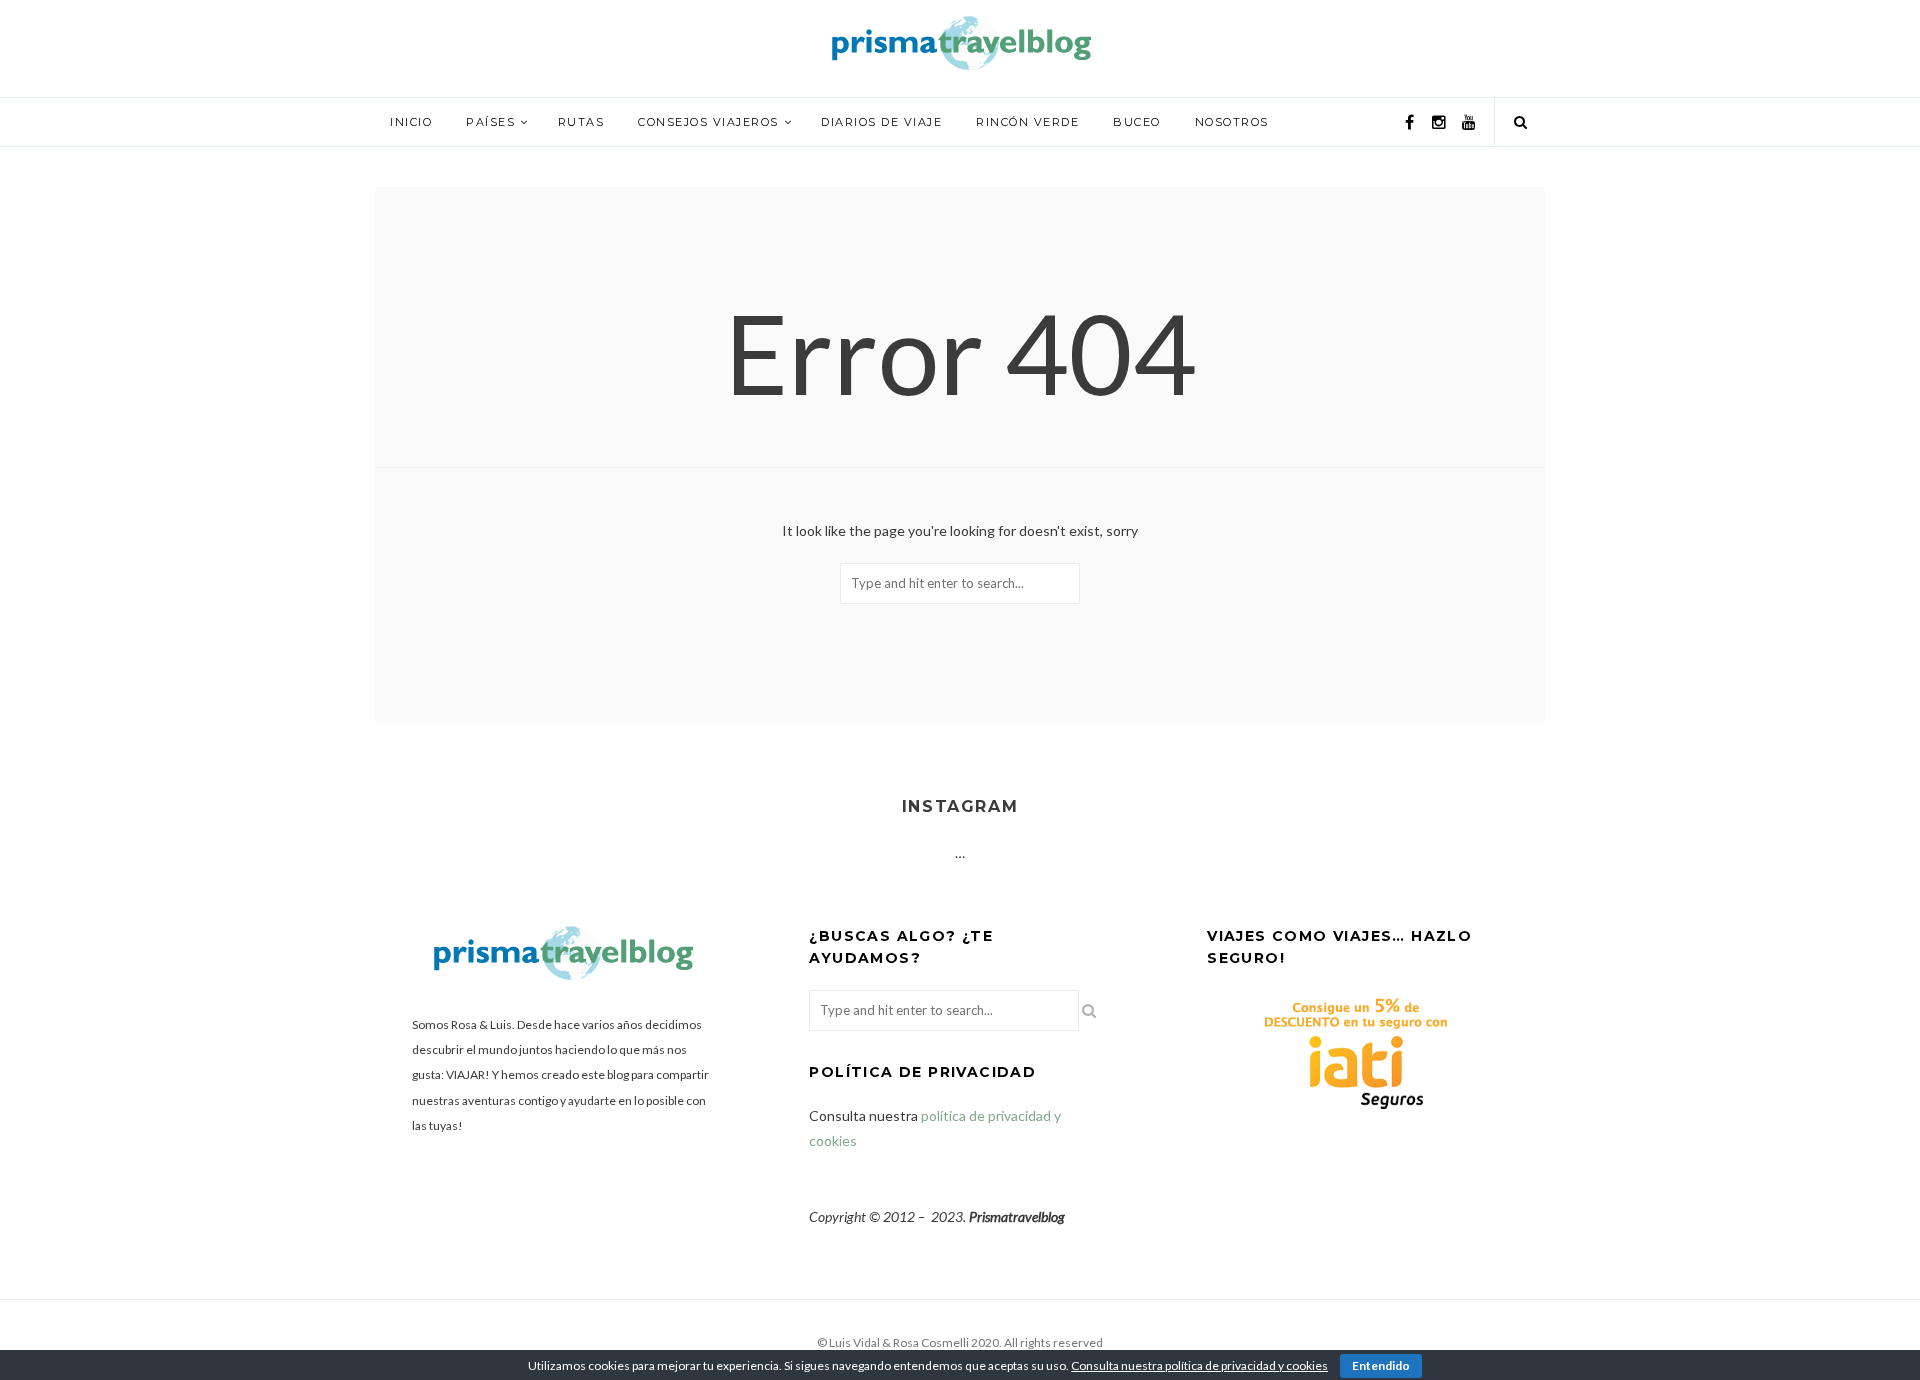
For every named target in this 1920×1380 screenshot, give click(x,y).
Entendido (1381, 1365)
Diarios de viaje (881, 122)
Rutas (581, 122)
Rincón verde (1027, 122)
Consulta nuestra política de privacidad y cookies (1199, 1365)
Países (490, 122)
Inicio (411, 122)
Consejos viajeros (708, 122)
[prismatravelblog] (960, 41)
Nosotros (1232, 122)
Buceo (1137, 122)
